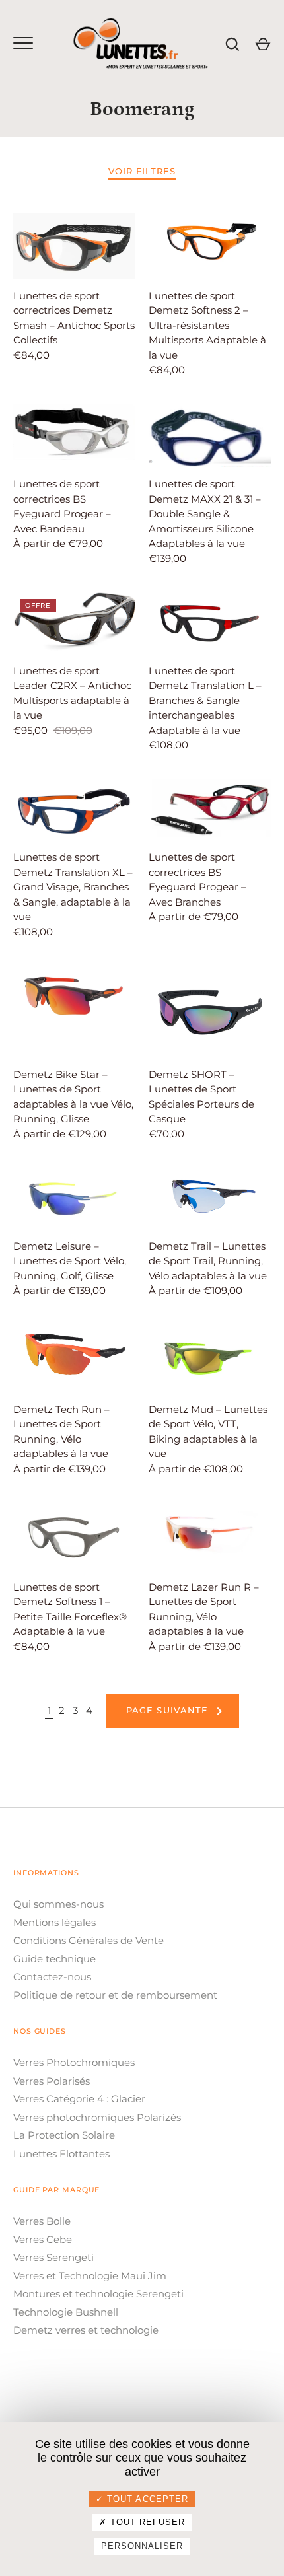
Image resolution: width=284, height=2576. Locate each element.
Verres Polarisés (52, 2081)
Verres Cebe (43, 2239)
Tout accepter (146, 2499)
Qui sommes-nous (58, 1904)
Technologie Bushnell (66, 2312)
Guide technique (54, 1959)
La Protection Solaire (64, 2135)
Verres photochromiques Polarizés (97, 2117)
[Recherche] (232, 44)
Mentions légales (54, 1922)
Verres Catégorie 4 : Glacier (79, 2099)
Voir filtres (142, 171)
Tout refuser (146, 2522)
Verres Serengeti (53, 2257)
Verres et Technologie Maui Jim (90, 2276)
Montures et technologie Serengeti (98, 2294)
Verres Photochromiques (74, 2062)
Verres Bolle (42, 2221)
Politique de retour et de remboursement (115, 1995)
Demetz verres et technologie (86, 2330)
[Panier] (263, 44)
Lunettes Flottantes (61, 2154)
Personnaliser (142, 2546)
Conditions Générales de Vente (89, 1940)
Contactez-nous (52, 1977)
